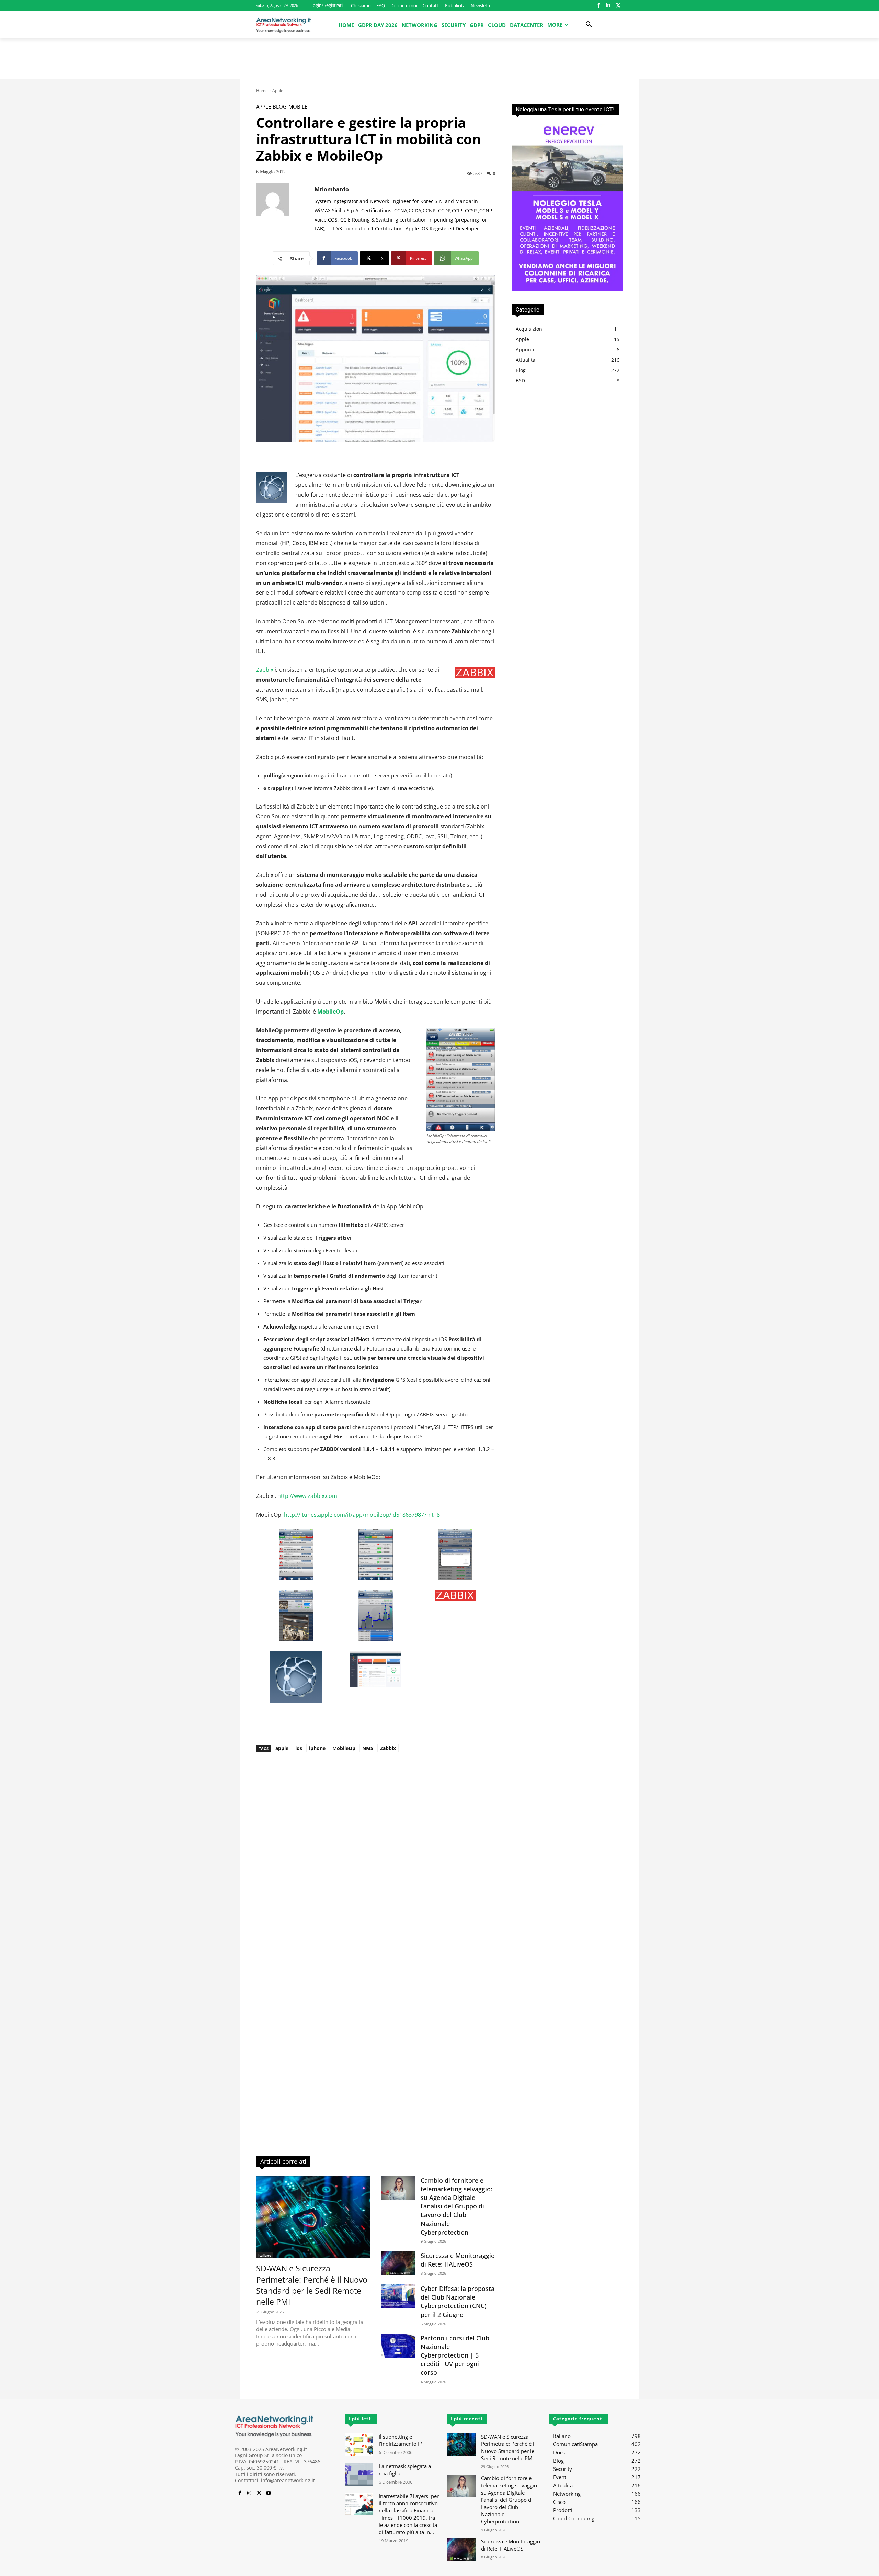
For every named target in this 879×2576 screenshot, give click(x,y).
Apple (278, 91)
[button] (589, 25)
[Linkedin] (608, 6)
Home (262, 91)
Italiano (265, 2255)
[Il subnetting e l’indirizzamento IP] (359, 2445)
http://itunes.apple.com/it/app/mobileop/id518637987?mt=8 (361, 1515)
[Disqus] (376, 1867)
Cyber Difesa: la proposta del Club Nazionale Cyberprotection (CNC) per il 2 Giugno (458, 2302)
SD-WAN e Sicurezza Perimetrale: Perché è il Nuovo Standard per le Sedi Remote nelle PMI (312, 2285)
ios (299, 1748)
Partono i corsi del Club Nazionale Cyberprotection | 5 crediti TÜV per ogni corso (455, 2355)
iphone (317, 1748)
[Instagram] (249, 2493)
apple (282, 1748)
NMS (368, 1748)
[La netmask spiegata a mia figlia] (359, 2474)
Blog (280, 107)
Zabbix (265, 670)
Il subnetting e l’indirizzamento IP (401, 2440)
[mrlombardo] (285, 209)
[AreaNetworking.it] (284, 25)
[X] (618, 6)
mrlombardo (332, 189)
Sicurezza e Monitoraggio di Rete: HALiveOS (458, 2260)
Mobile (298, 107)
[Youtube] (269, 2493)
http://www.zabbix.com (307, 1496)
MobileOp (344, 1748)
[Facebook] (598, 6)
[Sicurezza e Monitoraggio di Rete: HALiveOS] (398, 2263)
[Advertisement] (439, 62)
